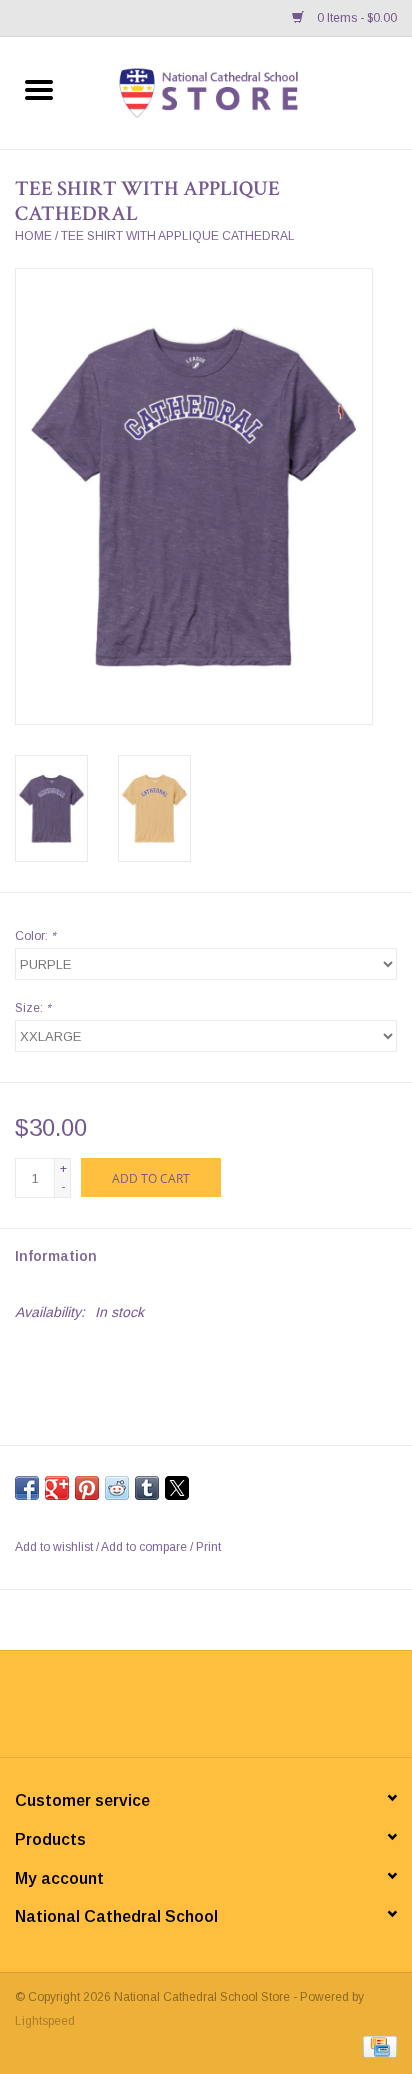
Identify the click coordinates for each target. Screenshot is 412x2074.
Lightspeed (45, 2021)
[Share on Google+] (57, 1488)
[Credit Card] (376, 2046)
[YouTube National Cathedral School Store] (224, 1711)
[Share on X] (177, 1488)
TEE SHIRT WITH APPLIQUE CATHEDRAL (178, 236)
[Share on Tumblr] (147, 1488)
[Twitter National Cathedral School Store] (188, 1711)
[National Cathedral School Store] (245, 92)
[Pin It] (87, 1488)
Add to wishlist (55, 1547)
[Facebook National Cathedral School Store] (152, 1711)
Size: (33, 1008)
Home (33, 236)
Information (56, 1256)
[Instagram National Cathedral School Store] (260, 1711)
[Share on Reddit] (117, 1488)
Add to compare (145, 1547)
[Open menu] (39, 89)
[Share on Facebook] (27, 1488)
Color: (35, 936)
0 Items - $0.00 (355, 18)
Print (208, 1547)
